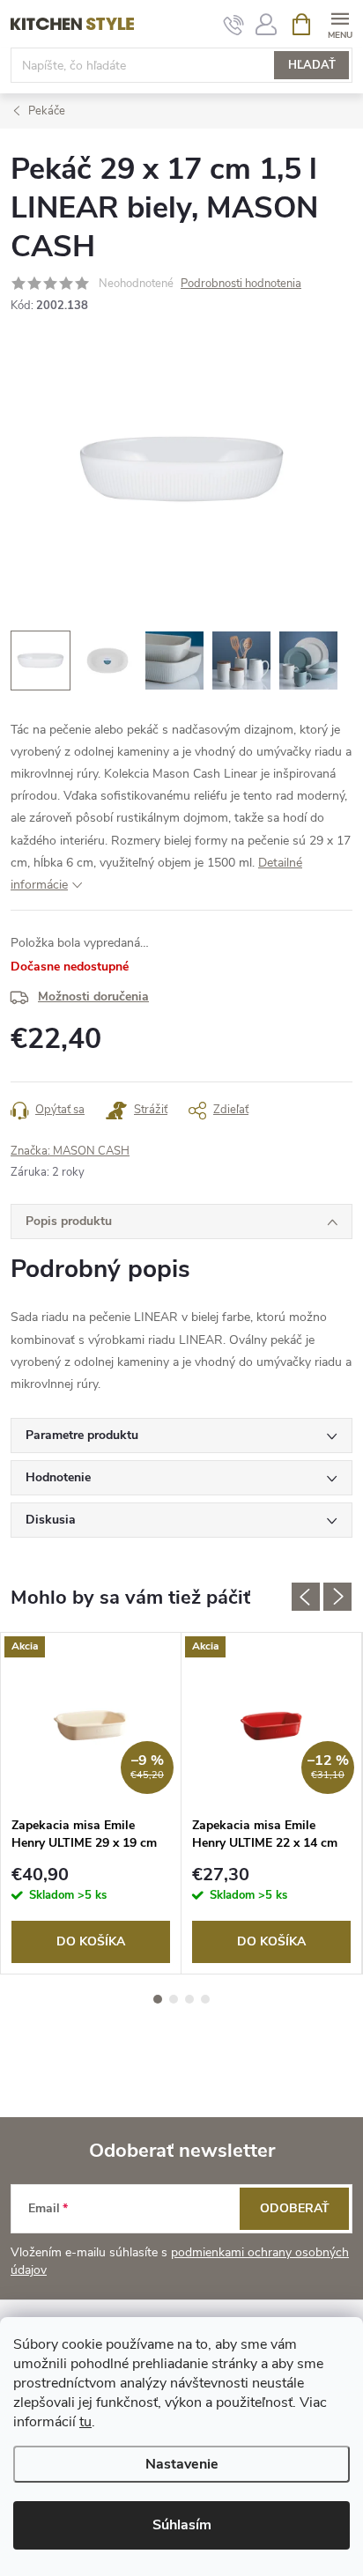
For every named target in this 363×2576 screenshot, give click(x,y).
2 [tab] (174, 1999)
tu (85, 2422)
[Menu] (340, 23)
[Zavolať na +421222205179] (234, 25)
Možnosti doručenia (93, 996)
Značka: (70, 1151)
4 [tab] (205, 1999)
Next (337, 1597)
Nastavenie (182, 2464)
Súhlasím (182, 2525)
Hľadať (312, 65)
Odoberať (295, 2208)
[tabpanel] (91, 1803)
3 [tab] (189, 1999)
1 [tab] (158, 1999)
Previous (306, 1597)
